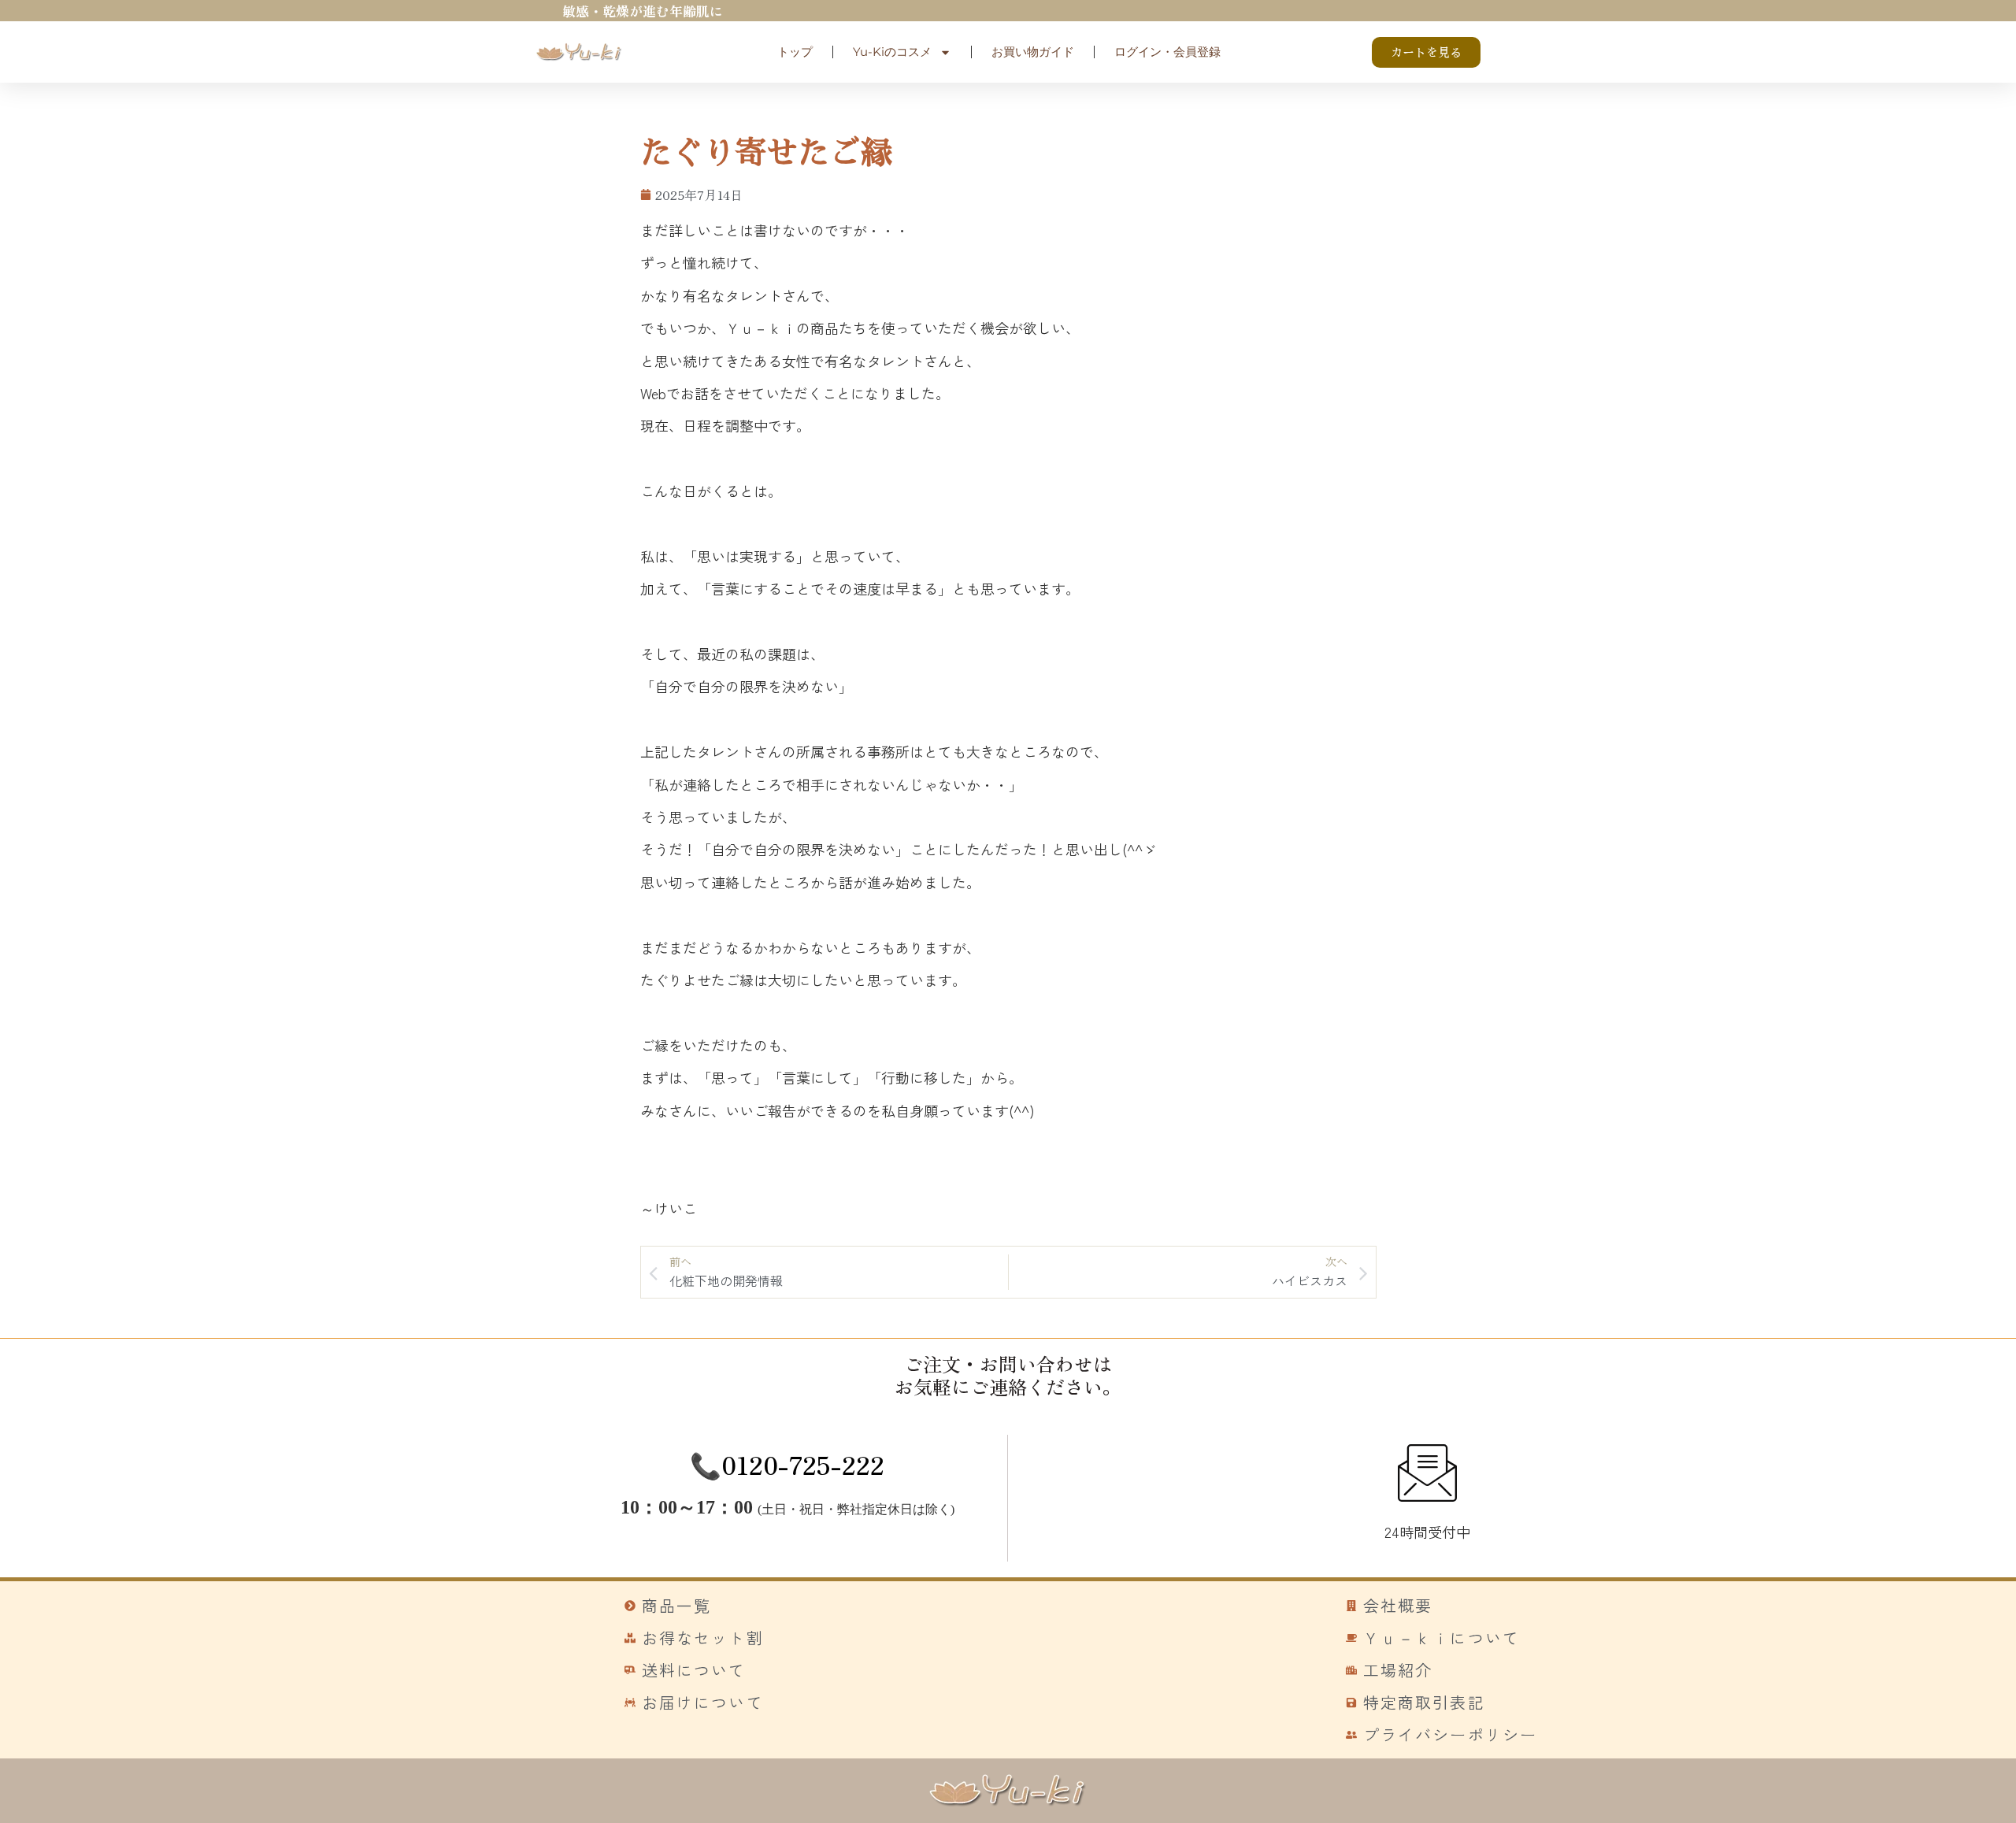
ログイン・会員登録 (1167, 52)
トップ (795, 52)
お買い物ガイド (1033, 52)
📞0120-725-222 (787, 1464)
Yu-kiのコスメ (892, 52)
